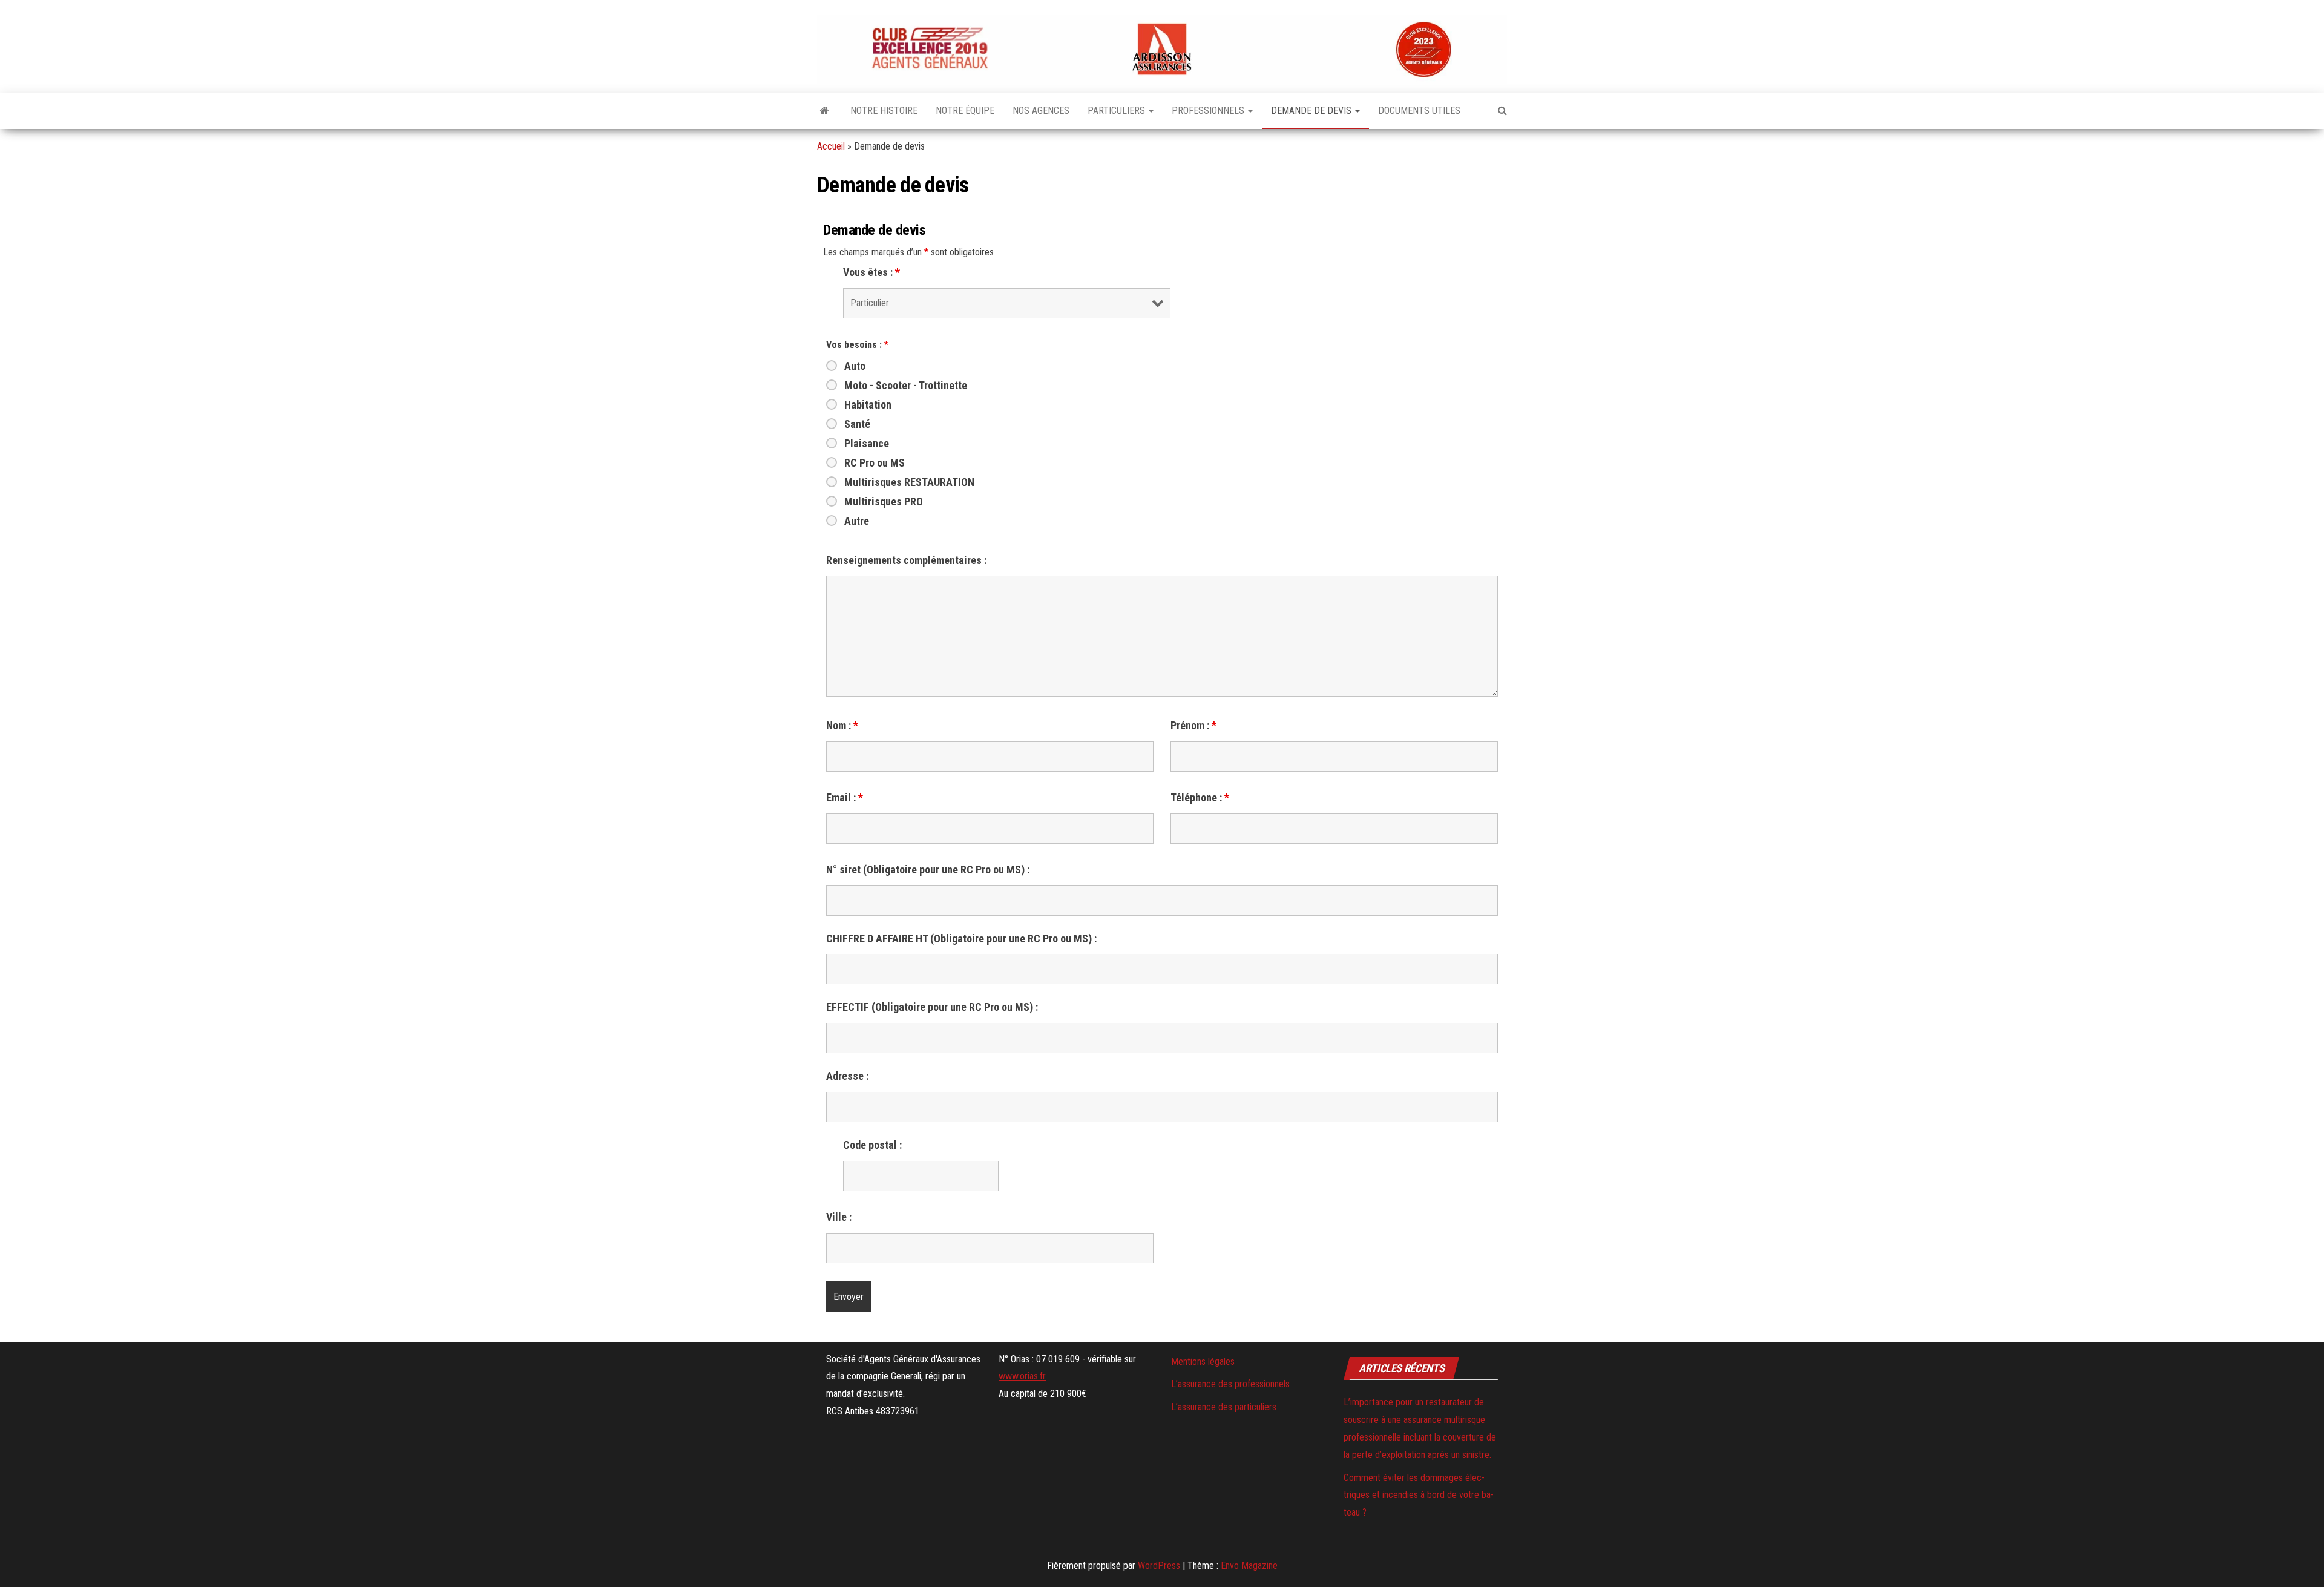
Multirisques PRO (884, 502)
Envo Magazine (1249, 1566)
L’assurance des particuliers (1224, 1407)
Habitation (868, 405)
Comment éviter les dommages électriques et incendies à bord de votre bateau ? (1419, 1495)
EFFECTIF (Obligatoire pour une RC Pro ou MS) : (932, 1007)
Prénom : (1193, 726)
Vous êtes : (871, 272)
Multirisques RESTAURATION (909, 482)
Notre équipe (965, 110)
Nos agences (1041, 110)
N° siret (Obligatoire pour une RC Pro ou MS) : (928, 870)
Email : (845, 798)
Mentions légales (1203, 1362)
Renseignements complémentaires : (906, 560)
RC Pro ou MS (875, 463)
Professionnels (1209, 110)
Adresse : (847, 1076)
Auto (855, 366)
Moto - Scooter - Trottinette (906, 386)
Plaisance (867, 444)
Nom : (842, 726)
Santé (857, 424)
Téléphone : (1200, 798)
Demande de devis (1312, 110)
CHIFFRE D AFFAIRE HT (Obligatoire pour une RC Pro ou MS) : (961, 939)
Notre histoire (884, 110)
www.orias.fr (1022, 1376)
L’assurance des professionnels (1230, 1384)
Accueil (831, 146)
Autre (857, 521)
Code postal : (872, 1145)
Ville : (839, 1217)
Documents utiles (1419, 110)
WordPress (1159, 1566)
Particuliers (1118, 110)
